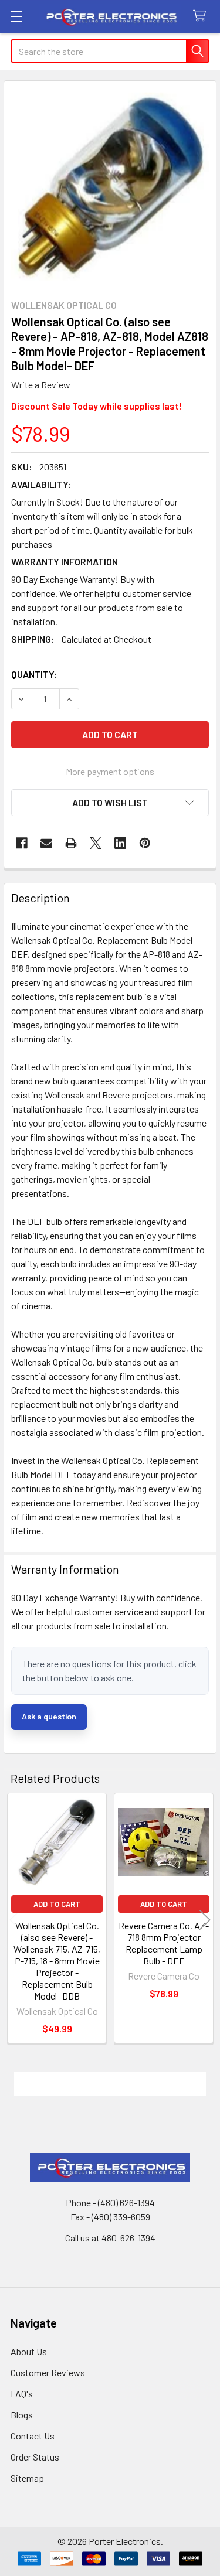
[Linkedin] (120, 843)
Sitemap (27, 2478)
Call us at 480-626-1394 (110, 2238)
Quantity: (34, 674)
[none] (110, 187)
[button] (110, 803)
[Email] (46, 843)
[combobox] (110, 51)
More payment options (110, 771)
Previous (15, 1920)
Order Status (35, 2457)
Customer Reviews (48, 2372)
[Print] (71, 843)
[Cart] (202, 16)
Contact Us (33, 2436)
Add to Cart (57, 1904)
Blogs (22, 2415)
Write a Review (41, 385)
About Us (29, 2351)
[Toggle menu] (16, 16)
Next (205, 1920)
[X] (96, 843)
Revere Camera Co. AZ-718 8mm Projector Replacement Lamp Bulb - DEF (164, 1943)
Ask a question (49, 1716)
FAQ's (22, 2394)
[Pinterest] (145, 843)
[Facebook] (22, 843)
